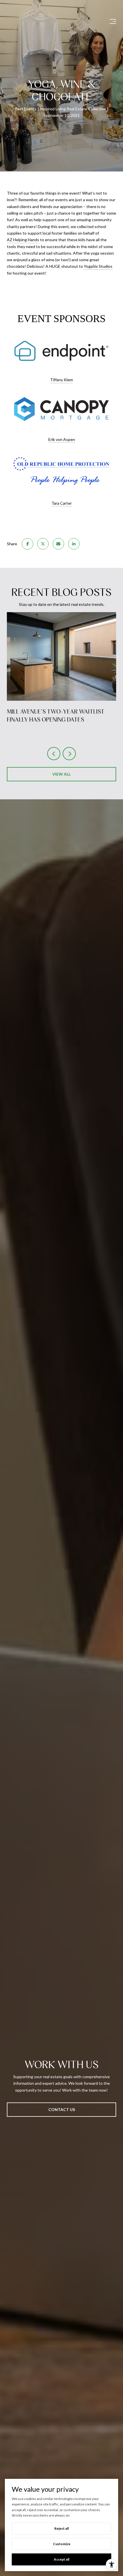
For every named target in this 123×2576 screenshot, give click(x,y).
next (69, 754)
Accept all (61, 2559)
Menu (112, 21)
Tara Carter (62, 503)
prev (54, 754)
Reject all (61, 2528)
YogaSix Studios (98, 266)
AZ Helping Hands (23, 240)
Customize (62, 2544)
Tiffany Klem (61, 380)
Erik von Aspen (62, 439)
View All (61, 774)
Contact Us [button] (62, 2109)
